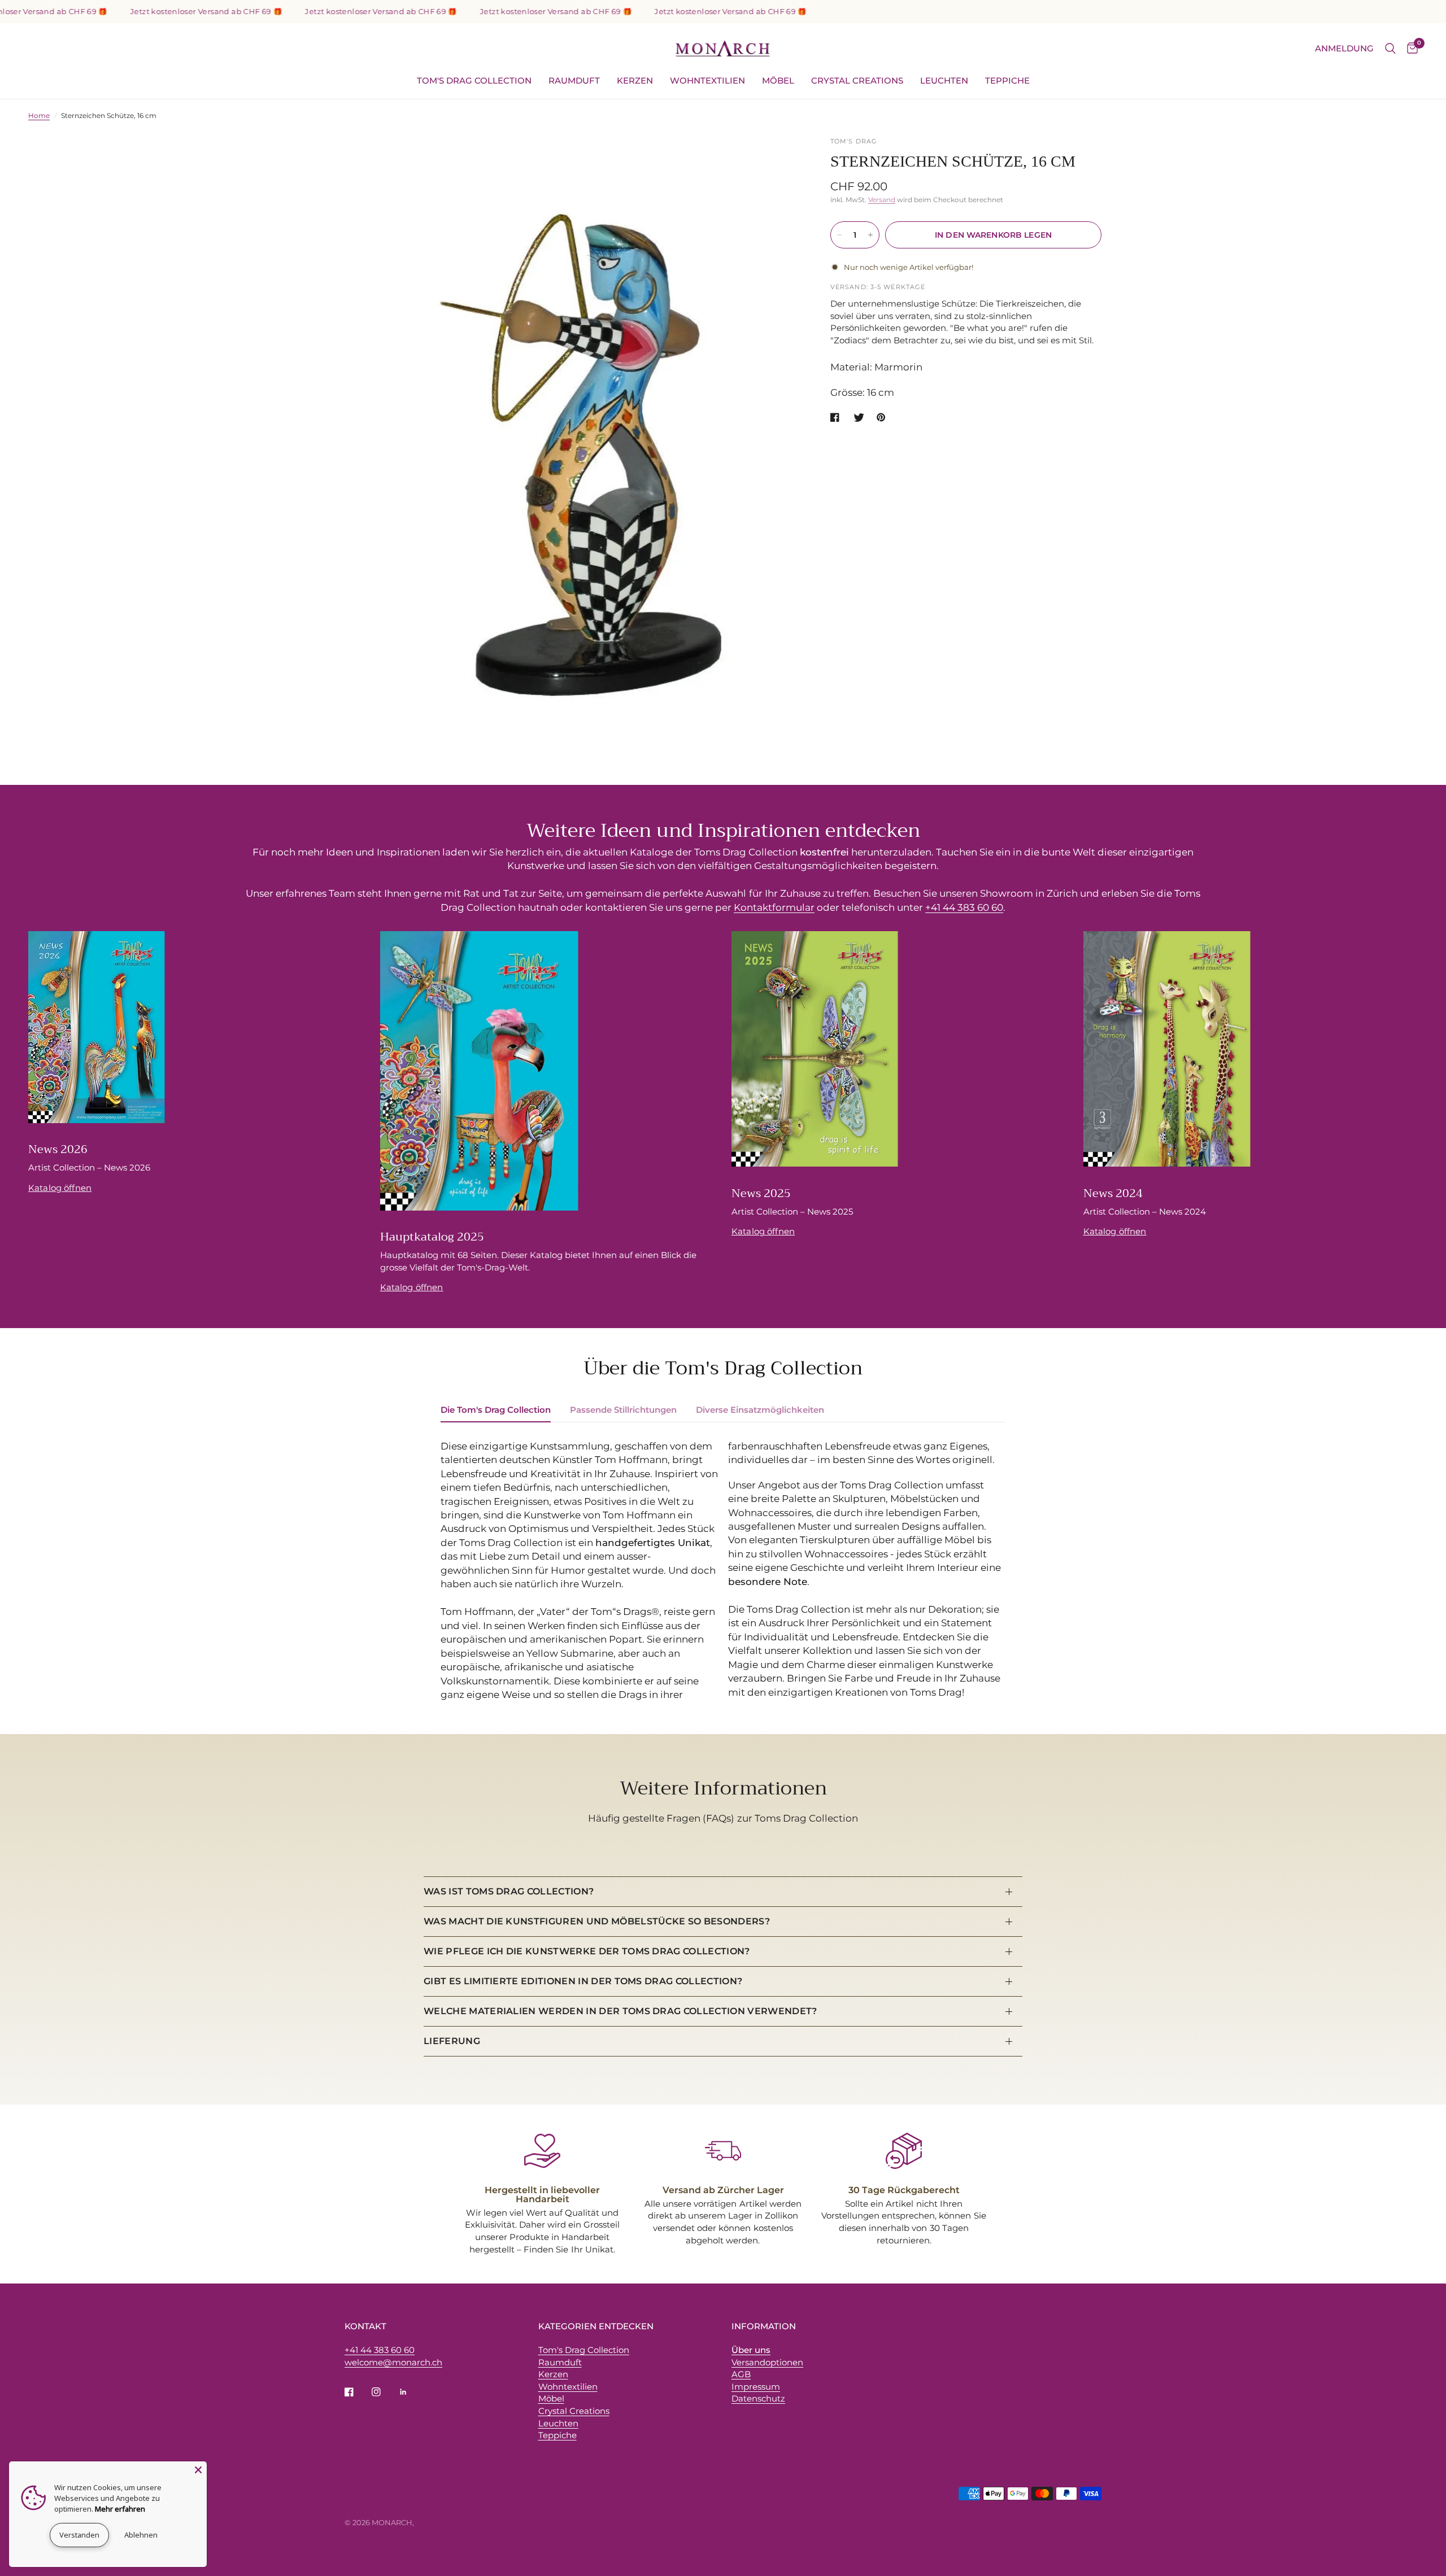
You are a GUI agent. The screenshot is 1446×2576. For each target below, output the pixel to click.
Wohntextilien (707, 80)
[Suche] (1390, 49)
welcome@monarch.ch (393, 2362)
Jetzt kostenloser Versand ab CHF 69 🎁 (138, 12)
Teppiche (1007, 80)
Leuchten (944, 80)
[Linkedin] (411, 2392)
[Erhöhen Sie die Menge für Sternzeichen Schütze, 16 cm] (870, 235)
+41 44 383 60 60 (964, 907)
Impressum (756, 2387)
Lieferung (452, 2041)
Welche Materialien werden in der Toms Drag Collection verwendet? (620, 2011)
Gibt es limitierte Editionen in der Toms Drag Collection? (583, 1981)
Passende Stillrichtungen (623, 1410)
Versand (882, 200)
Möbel (778, 80)
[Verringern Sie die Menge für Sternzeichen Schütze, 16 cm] (839, 235)
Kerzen (635, 80)
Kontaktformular (774, 907)
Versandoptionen (767, 2362)
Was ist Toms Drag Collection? (509, 1891)
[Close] (198, 2470)
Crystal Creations (857, 80)
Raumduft (574, 80)
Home (39, 115)
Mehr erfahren (120, 2509)
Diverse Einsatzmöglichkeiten (760, 1410)
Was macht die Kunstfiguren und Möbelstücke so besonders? (597, 1921)
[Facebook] (357, 2392)
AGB (741, 2374)
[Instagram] (384, 2392)
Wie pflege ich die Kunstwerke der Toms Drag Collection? (587, 1951)
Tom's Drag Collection (474, 80)
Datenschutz (758, 2398)
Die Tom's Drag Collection (496, 1410)
